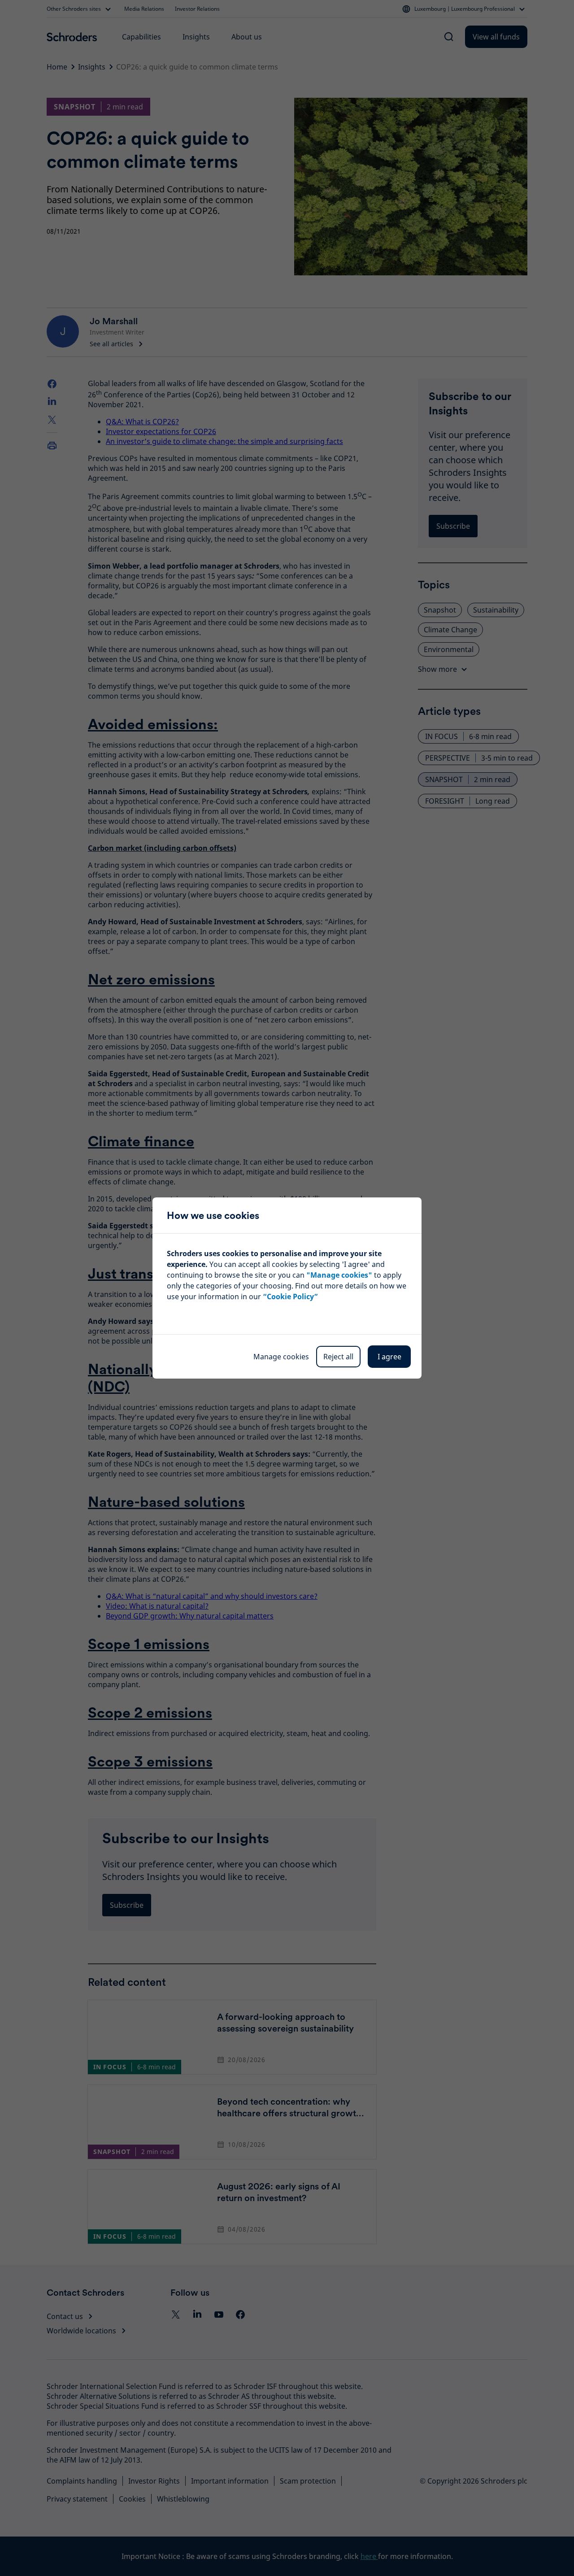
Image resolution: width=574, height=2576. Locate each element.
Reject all (338, 1357)
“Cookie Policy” (290, 1297)
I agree (389, 1357)
